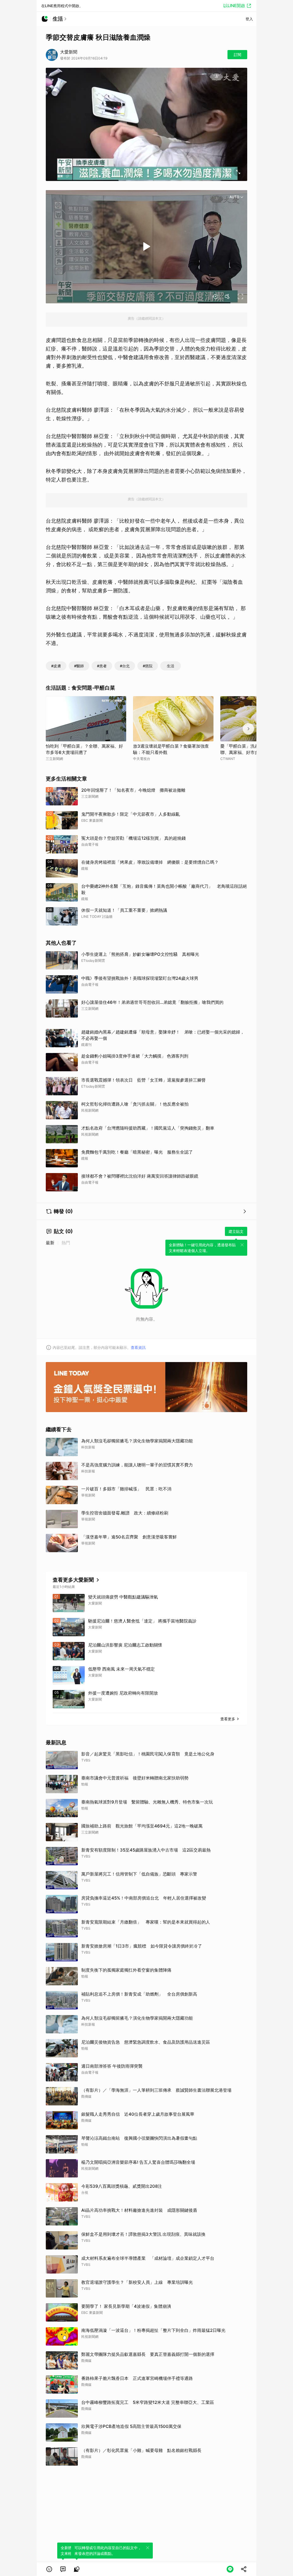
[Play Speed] (215, 296)
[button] (49, 2569)
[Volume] (228, 296)
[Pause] (146, 246)
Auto (234, 197)
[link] (63, 2569)
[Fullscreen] (240, 296)
